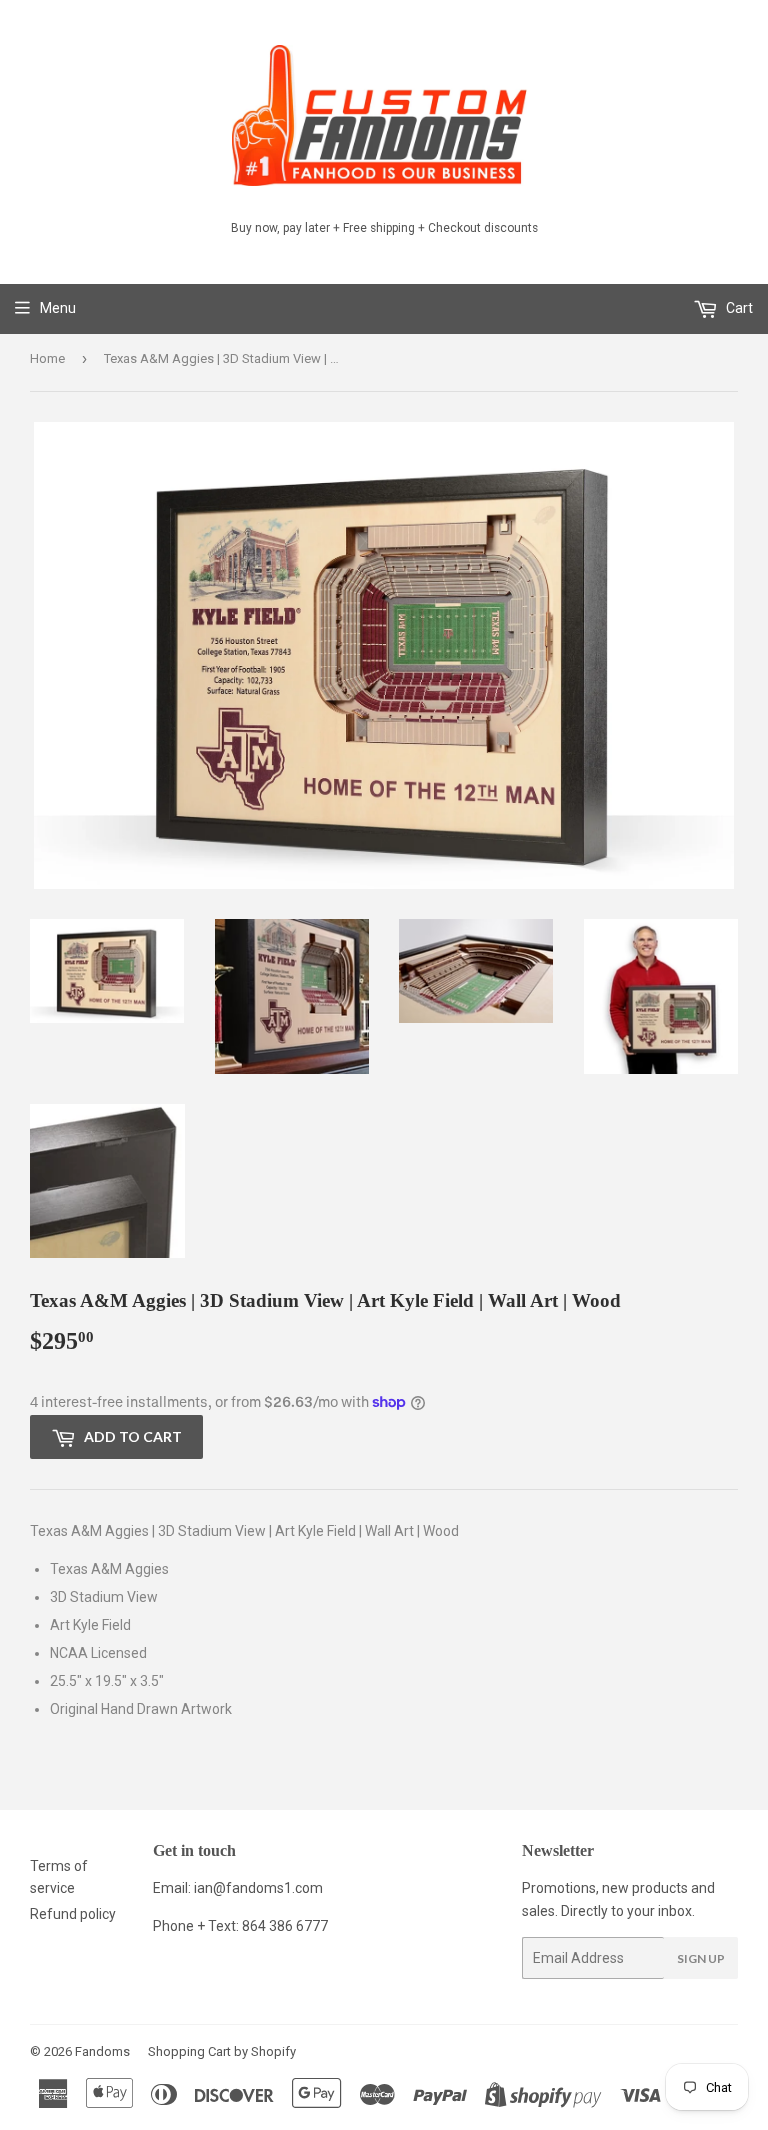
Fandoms (102, 2051)
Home (47, 358)
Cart (738, 308)
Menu (58, 308)
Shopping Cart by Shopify (222, 2051)
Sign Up (701, 1958)
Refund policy (73, 1914)
